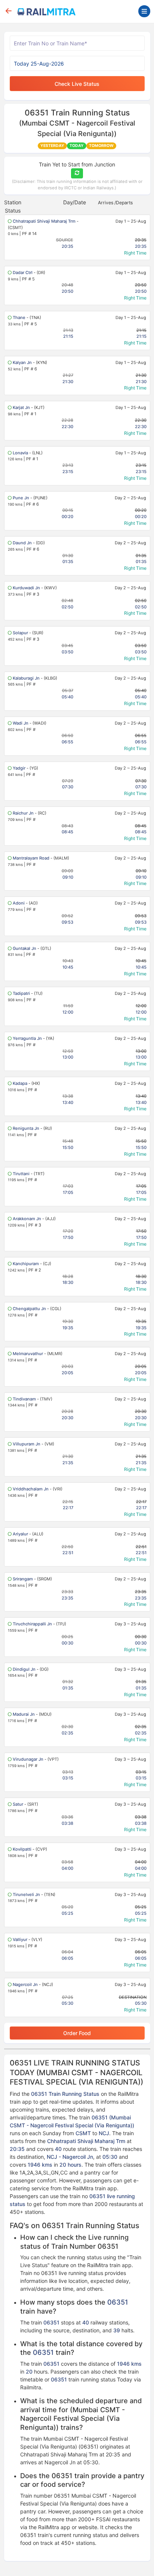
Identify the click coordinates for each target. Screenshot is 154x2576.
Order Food (77, 2033)
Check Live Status (77, 84)
